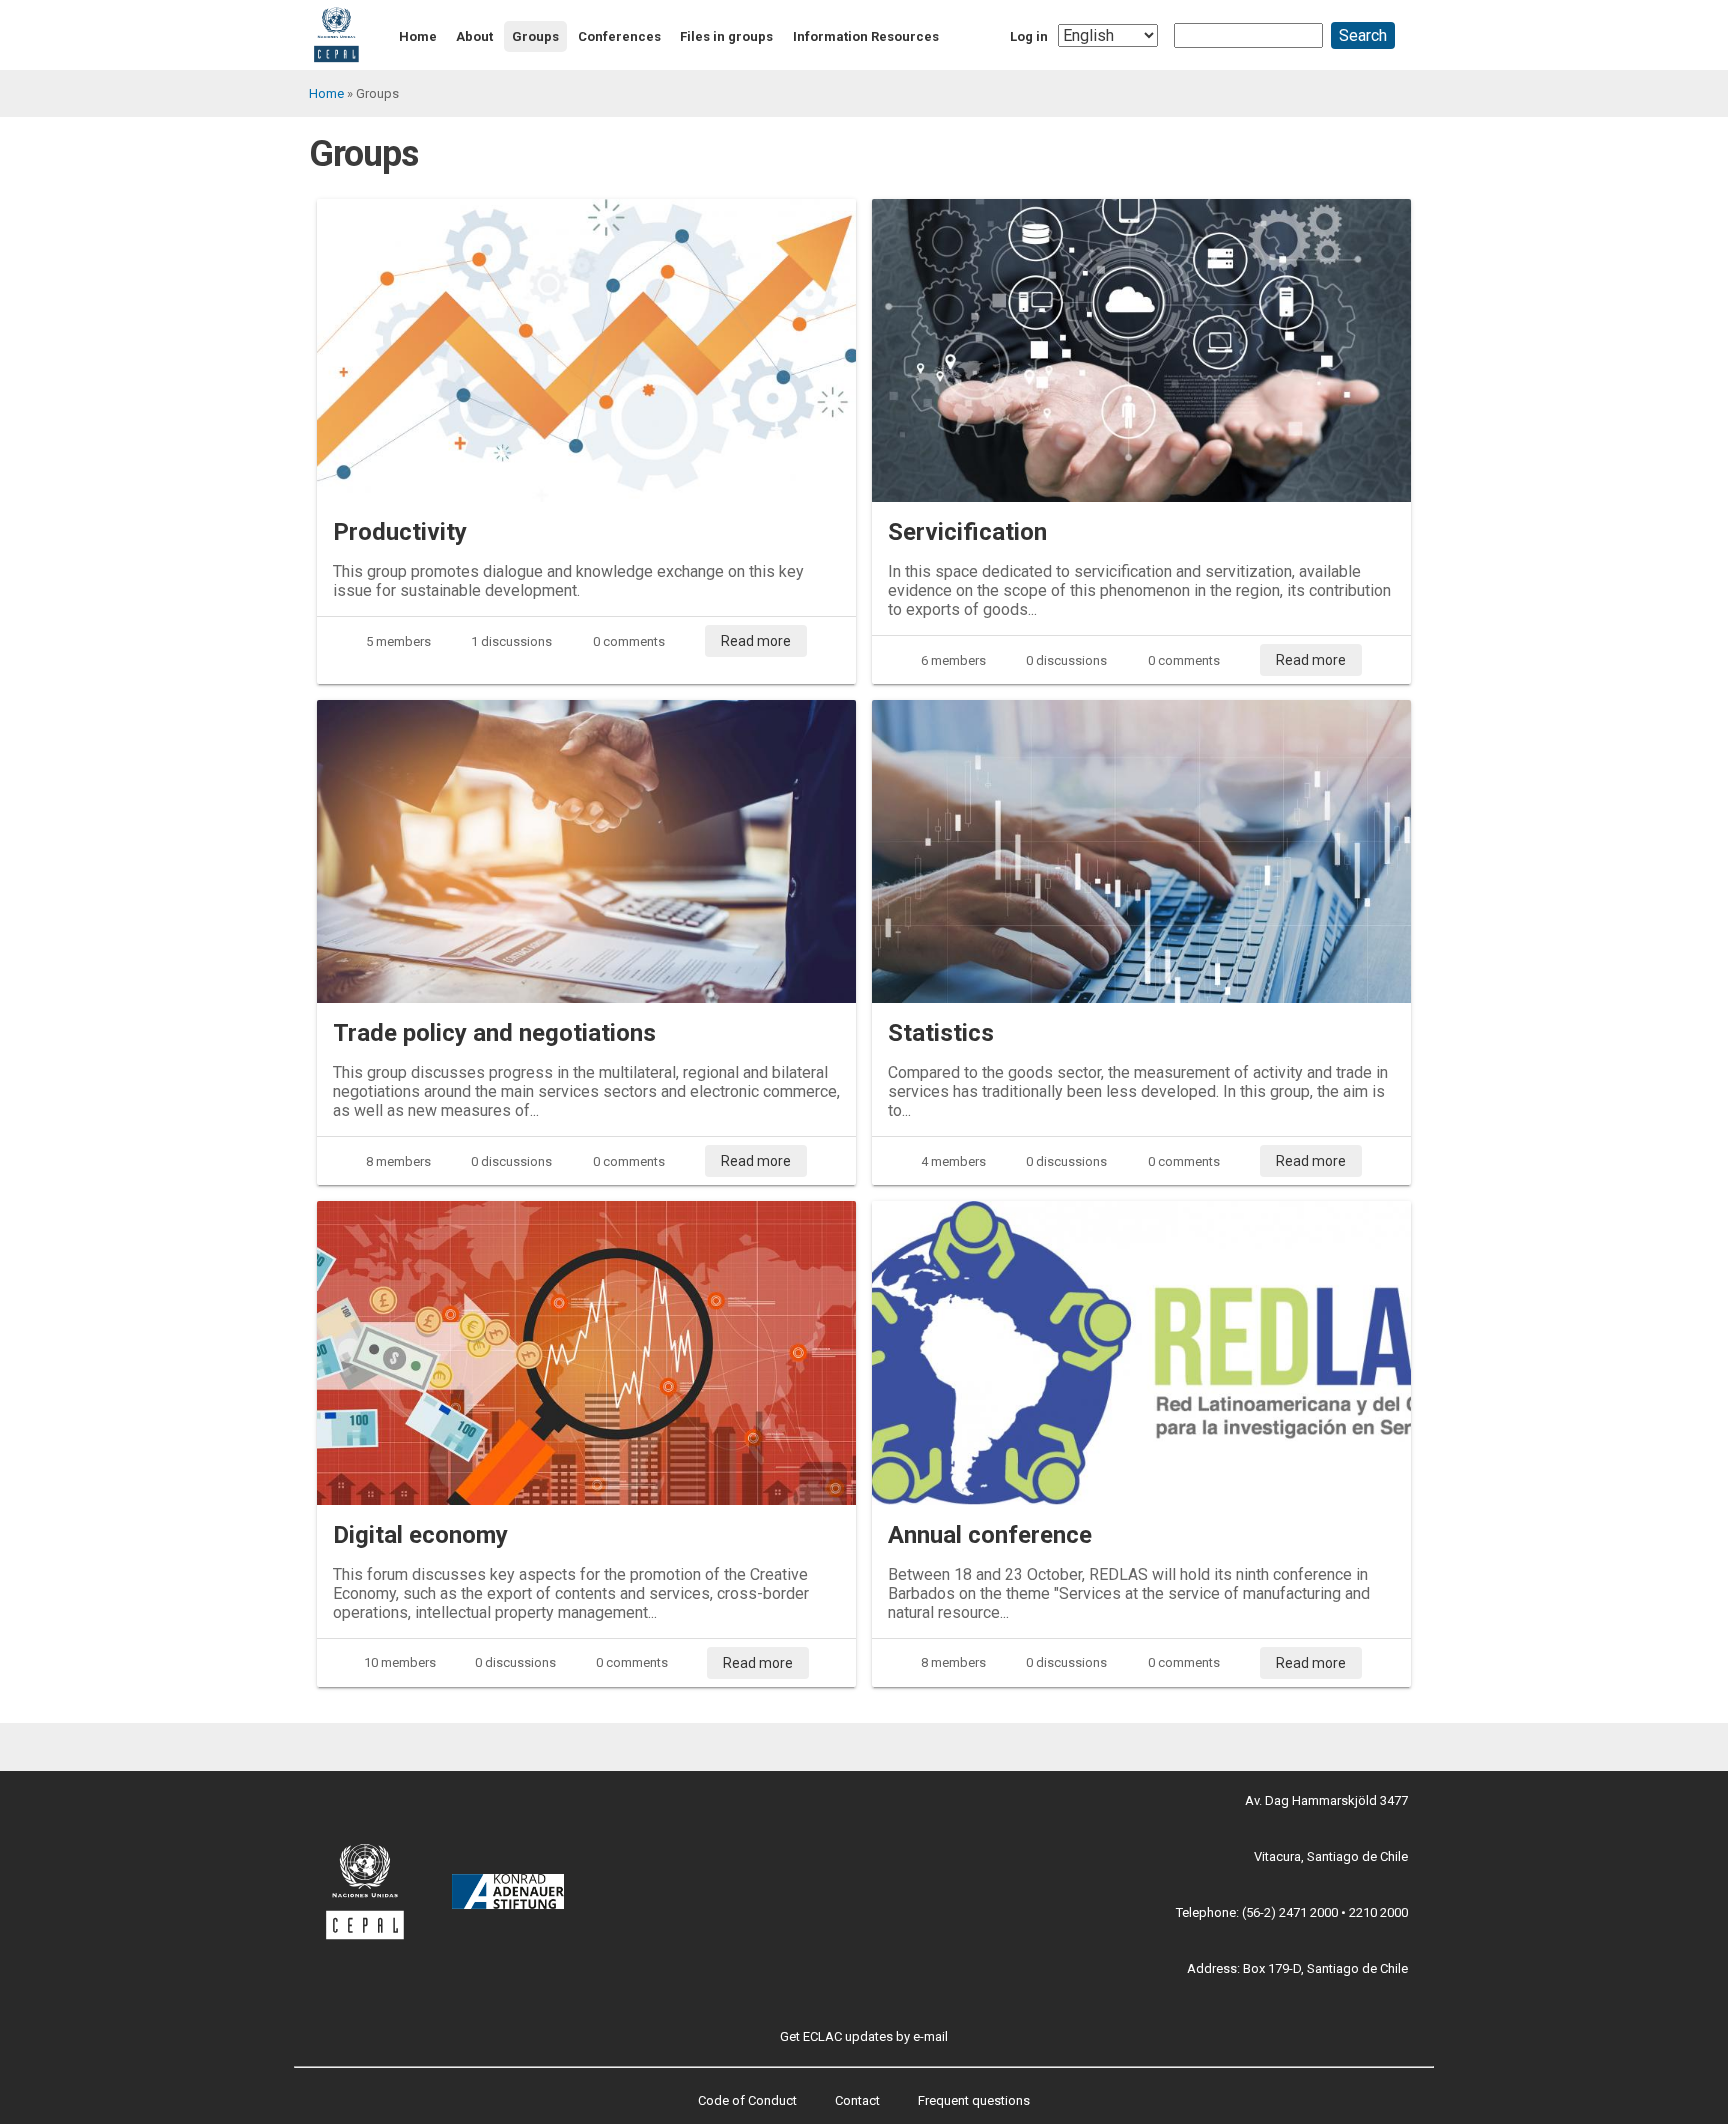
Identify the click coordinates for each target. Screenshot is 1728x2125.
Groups (535, 36)
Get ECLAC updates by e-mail (864, 2036)
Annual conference (990, 1535)
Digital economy (420, 1535)
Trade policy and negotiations (494, 1033)
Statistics (941, 1033)
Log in (1029, 36)
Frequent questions (974, 2100)
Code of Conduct (747, 2100)
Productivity (400, 532)
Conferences (619, 36)
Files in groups (726, 36)
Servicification (967, 532)
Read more (756, 641)
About (474, 36)
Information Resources (866, 36)
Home (418, 36)
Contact (857, 2100)
